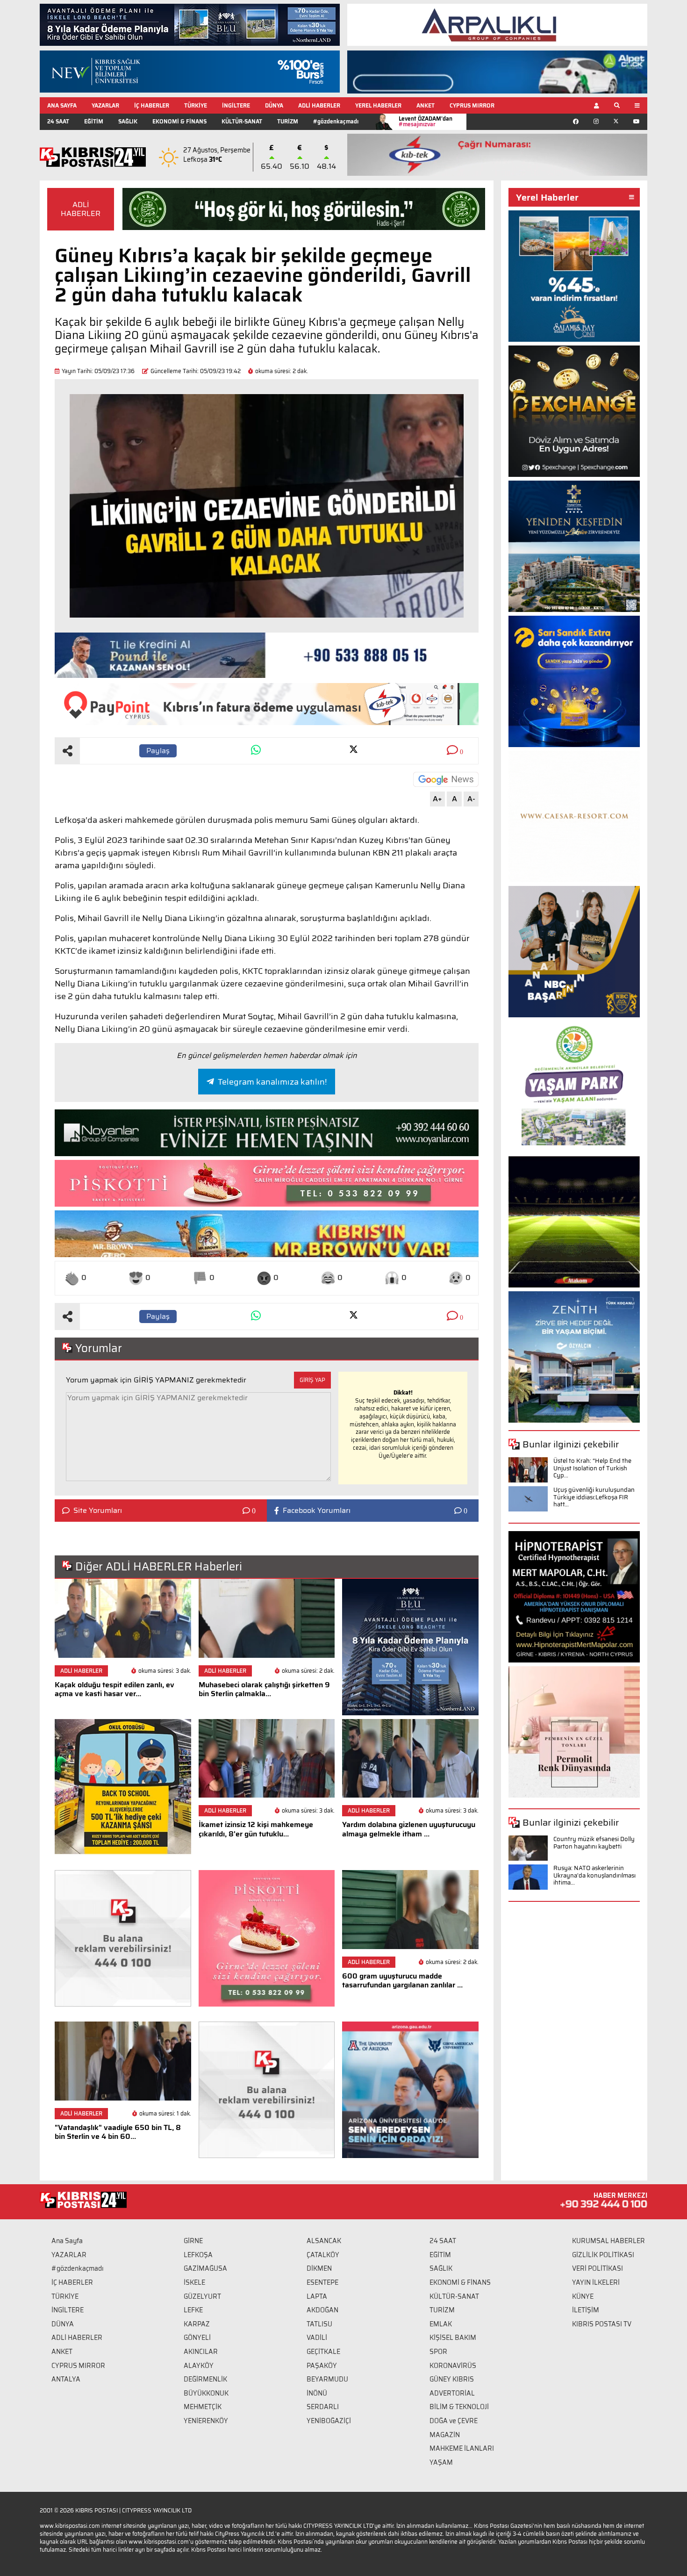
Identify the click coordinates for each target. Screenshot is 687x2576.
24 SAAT (58, 121)
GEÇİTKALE (323, 2352)
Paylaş (158, 751)
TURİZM (288, 121)
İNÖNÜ (317, 2393)
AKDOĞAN (322, 2310)
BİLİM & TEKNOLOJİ (459, 2407)
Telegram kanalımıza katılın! (272, 1082)
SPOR (438, 2352)
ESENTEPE (322, 2282)
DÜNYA (274, 105)
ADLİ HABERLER (319, 105)
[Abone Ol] (446, 779)
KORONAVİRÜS (453, 2366)
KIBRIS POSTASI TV (602, 2324)
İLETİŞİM (586, 2310)
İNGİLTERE (236, 105)
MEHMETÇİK (203, 2407)
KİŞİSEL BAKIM (453, 2338)
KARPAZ (197, 2324)
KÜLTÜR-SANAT (242, 121)
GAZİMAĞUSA (205, 2268)
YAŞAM (441, 2462)
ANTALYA (66, 2379)
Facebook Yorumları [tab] (317, 1511)
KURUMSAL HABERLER (608, 2241)
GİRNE (193, 2241)
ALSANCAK (324, 2241)
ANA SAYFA (62, 105)
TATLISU (319, 2324)
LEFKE (193, 2310)
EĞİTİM (94, 121)
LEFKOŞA (198, 2255)
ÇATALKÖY (323, 2255)
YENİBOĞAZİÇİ (329, 2421)
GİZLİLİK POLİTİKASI (603, 2255)
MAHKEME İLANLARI (462, 2448)
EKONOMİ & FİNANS (179, 121)
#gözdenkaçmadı (336, 121)
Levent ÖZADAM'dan (426, 121)
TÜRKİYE (196, 105)
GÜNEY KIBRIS (452, 2379)
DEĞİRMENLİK (205, 2379)
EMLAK (441, 2324)
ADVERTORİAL (452, 2393)
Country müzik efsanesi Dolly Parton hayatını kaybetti (594, 1843)
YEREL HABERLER (378, 105)
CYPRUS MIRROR (472, 105)
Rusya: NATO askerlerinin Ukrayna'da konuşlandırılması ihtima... (594, 1875)
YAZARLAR (105, 105)
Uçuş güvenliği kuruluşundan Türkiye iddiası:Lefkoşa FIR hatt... (594, 1497)
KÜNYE (583, 2296)
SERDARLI (323, 2407)
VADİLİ (317, 2338)
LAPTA (317, 2296)
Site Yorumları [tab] (98, 1511)
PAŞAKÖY (322, 2366)
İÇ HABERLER (152, 105)
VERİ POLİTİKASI (598, 2268)
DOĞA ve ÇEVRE (454, 2421)
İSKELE (194, 2282)
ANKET (426, 105)
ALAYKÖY (199, 2366)
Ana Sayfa (67, 2241)
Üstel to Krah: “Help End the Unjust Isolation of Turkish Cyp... (592, 1468)
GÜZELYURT (202, 2296)
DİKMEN (319, 2268)
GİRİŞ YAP (312, 1380)
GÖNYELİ (197, 2338)
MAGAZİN (445, 2435)
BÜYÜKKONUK (206, 2393)
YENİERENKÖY (206, 2421)
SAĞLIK (128, 121)
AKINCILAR (201, 2352)
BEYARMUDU (327, 2379)
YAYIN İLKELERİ (596, 2282)
